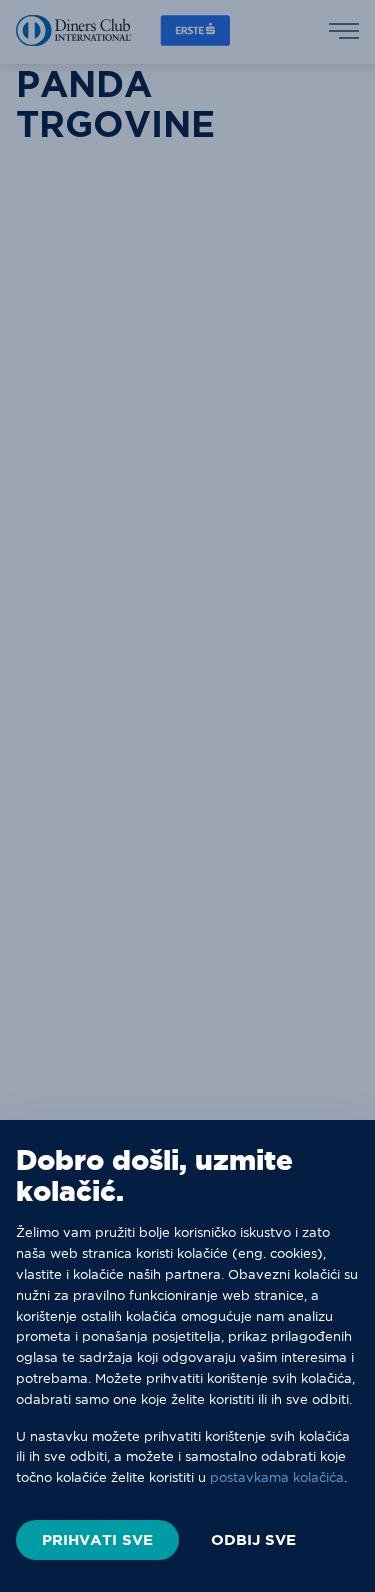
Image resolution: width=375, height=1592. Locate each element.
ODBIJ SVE (253, 1540)
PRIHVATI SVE (97, 1539)
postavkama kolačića (277, 1477)
